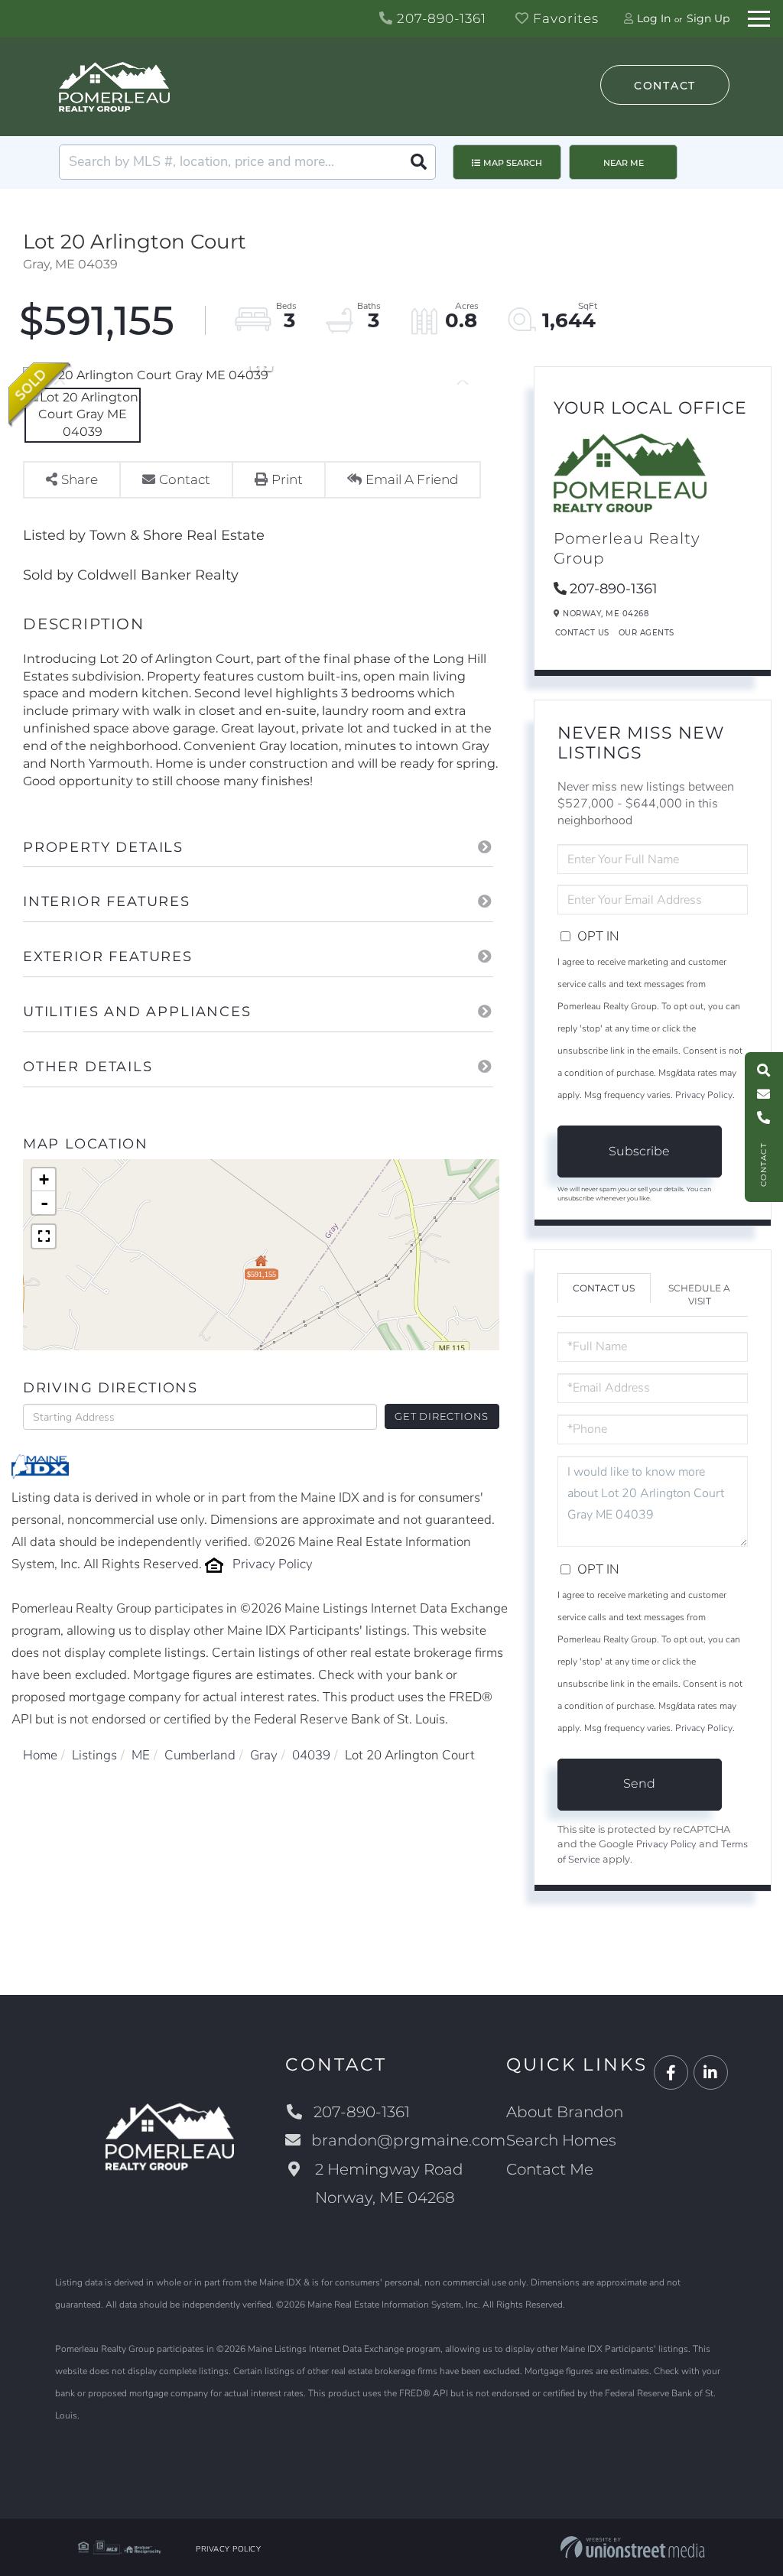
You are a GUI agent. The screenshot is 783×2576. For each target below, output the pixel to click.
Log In (654, 18)
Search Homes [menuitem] (561, 2140)
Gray (264, 1755)
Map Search (513, 163)
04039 (311, 1755)
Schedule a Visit (699, 1294)
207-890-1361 (440, 18)
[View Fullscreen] (44, 1236)
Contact (665, 86)
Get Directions (442, 1416)
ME (141, 1755)
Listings (94, 1755)
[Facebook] (671, 2073)
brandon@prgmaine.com (408, 2140)
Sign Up (708, 18)
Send (639, 1783)
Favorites (564, 18)
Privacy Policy (273, 1564)
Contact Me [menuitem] (550, 2169)
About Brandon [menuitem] (565, 2112)
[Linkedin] (711, 2073)
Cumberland (200, 1755)
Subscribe (639, 1151)
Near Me (624, 163)
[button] (418, 162)
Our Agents (647, 633)
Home (40, 1755)
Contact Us (582, 633)
